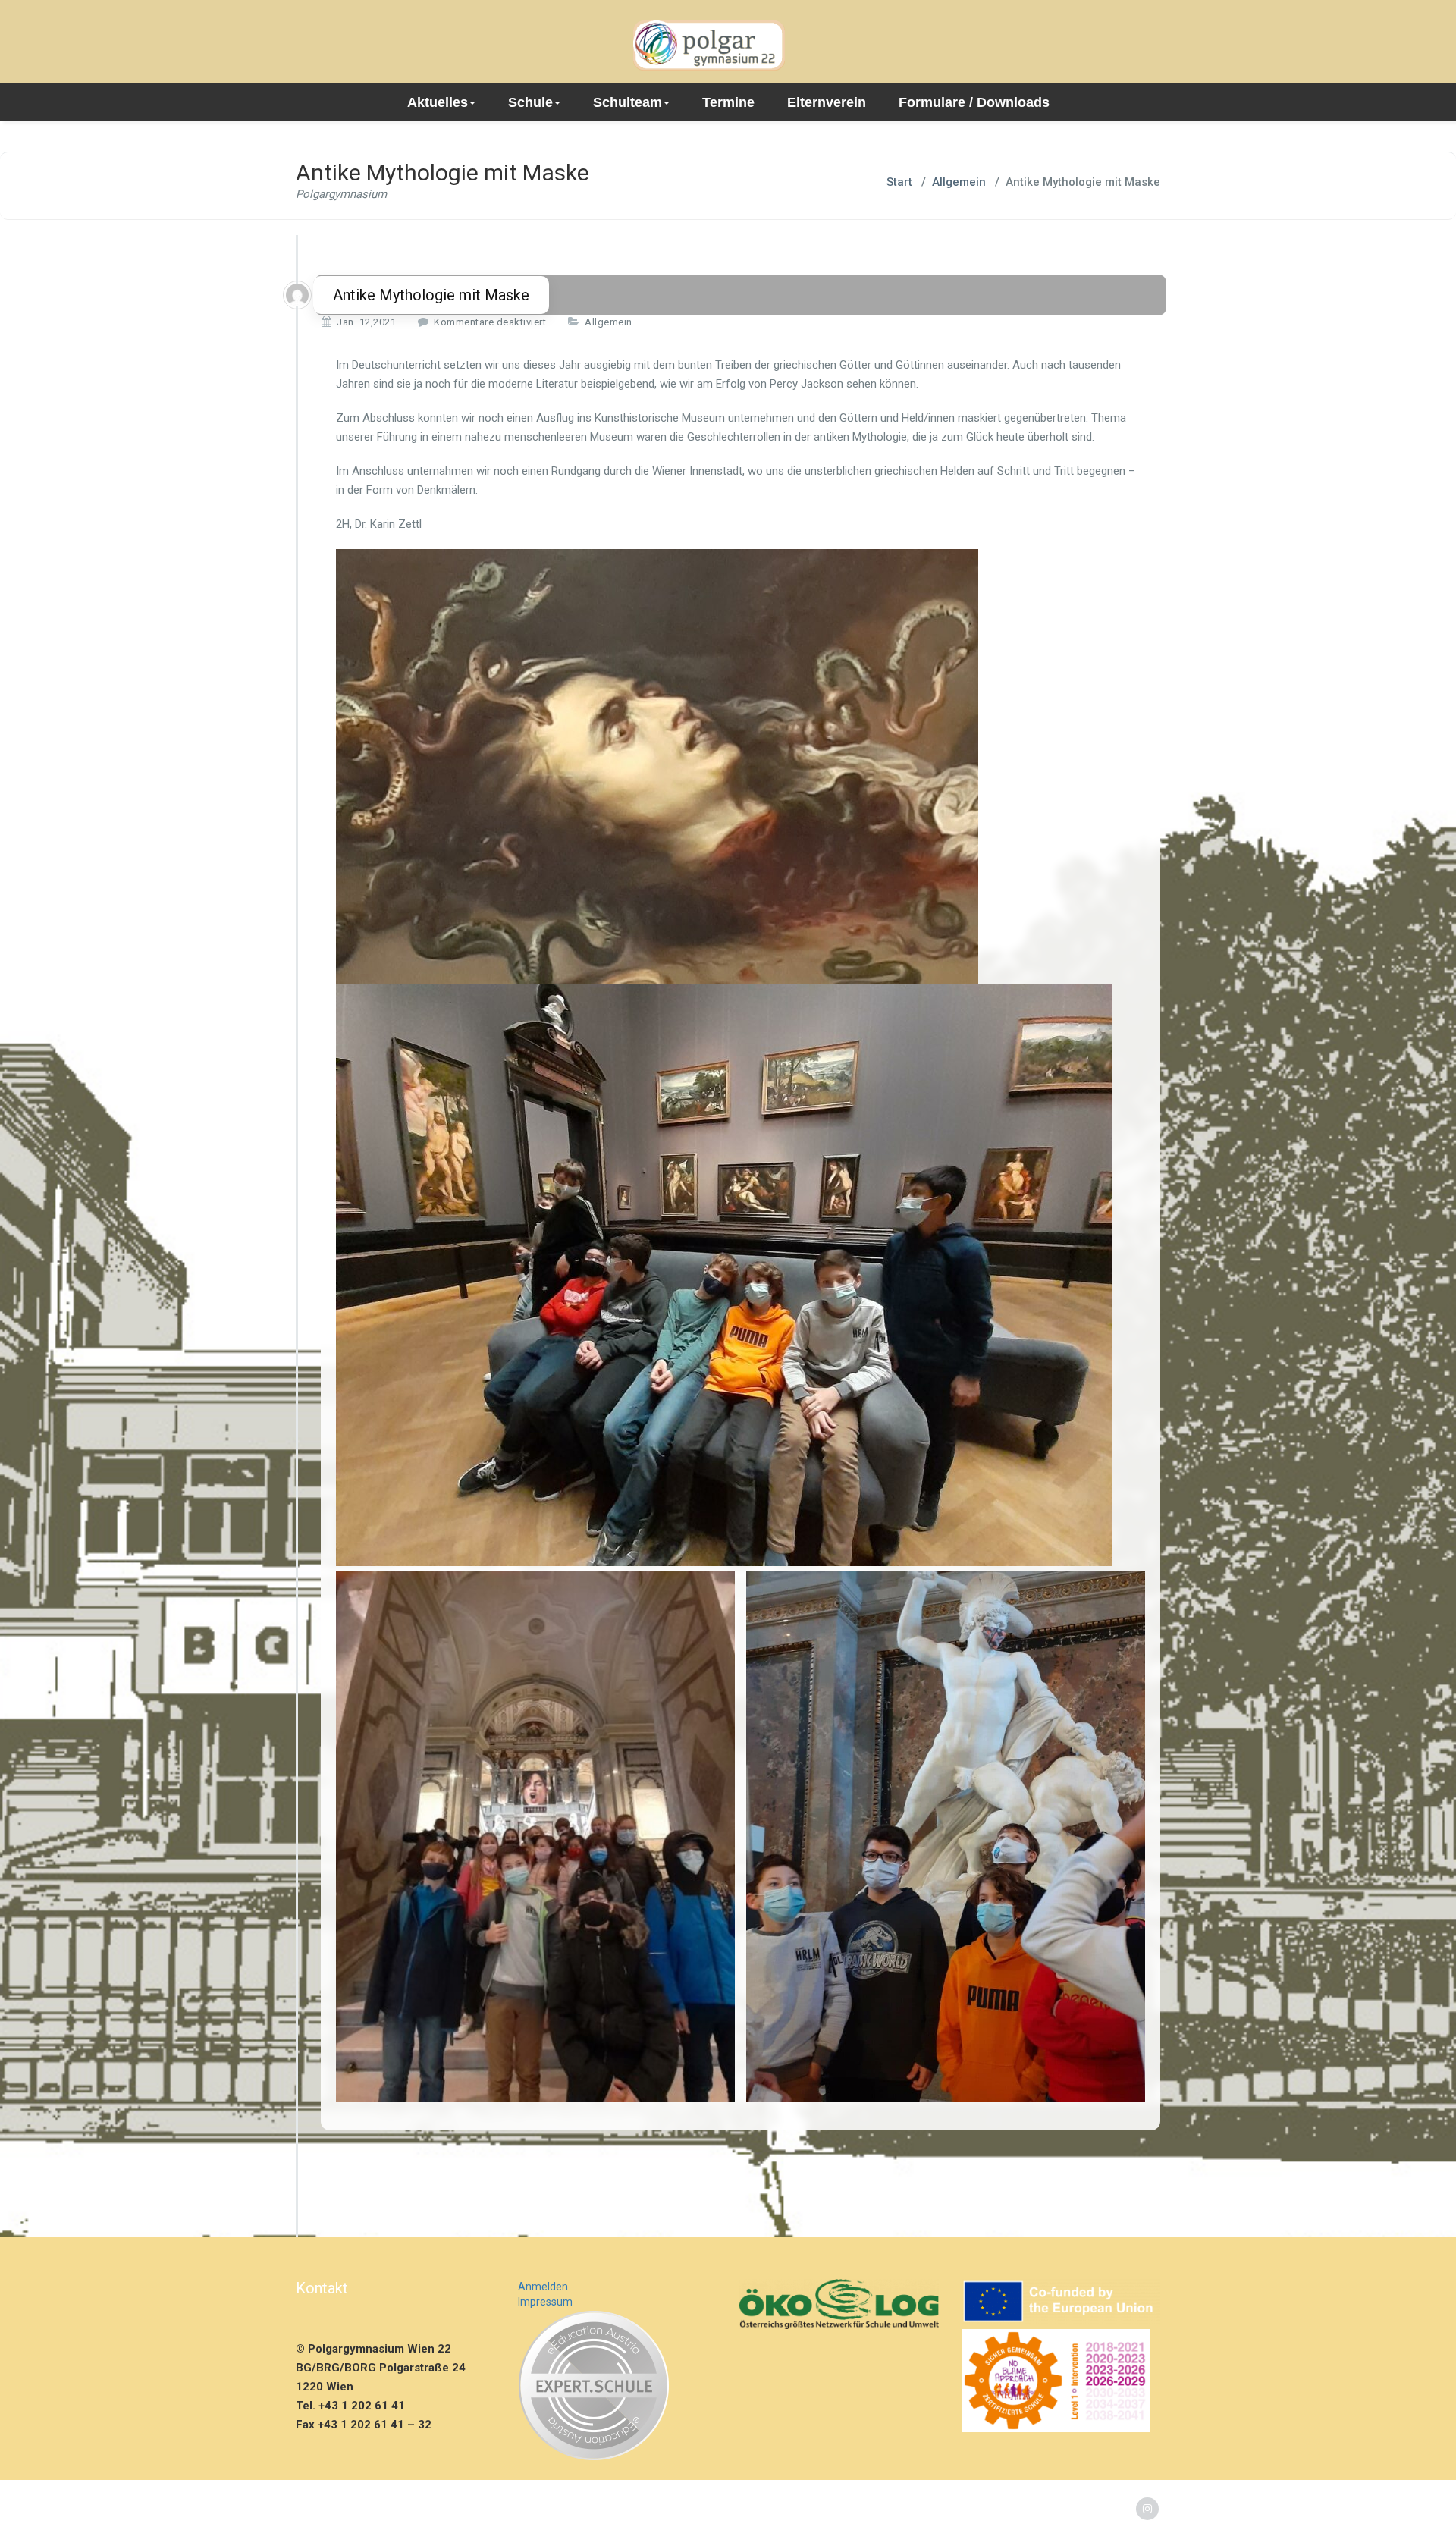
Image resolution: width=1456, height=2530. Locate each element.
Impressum (545, 2302)
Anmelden (543, 2287)
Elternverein (827, 102)
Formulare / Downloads (974, 102)
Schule (530, 102)
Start (899, 182)
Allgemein (959, 182)
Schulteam (628, 102)
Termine (728, 102)
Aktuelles (438, 102)
